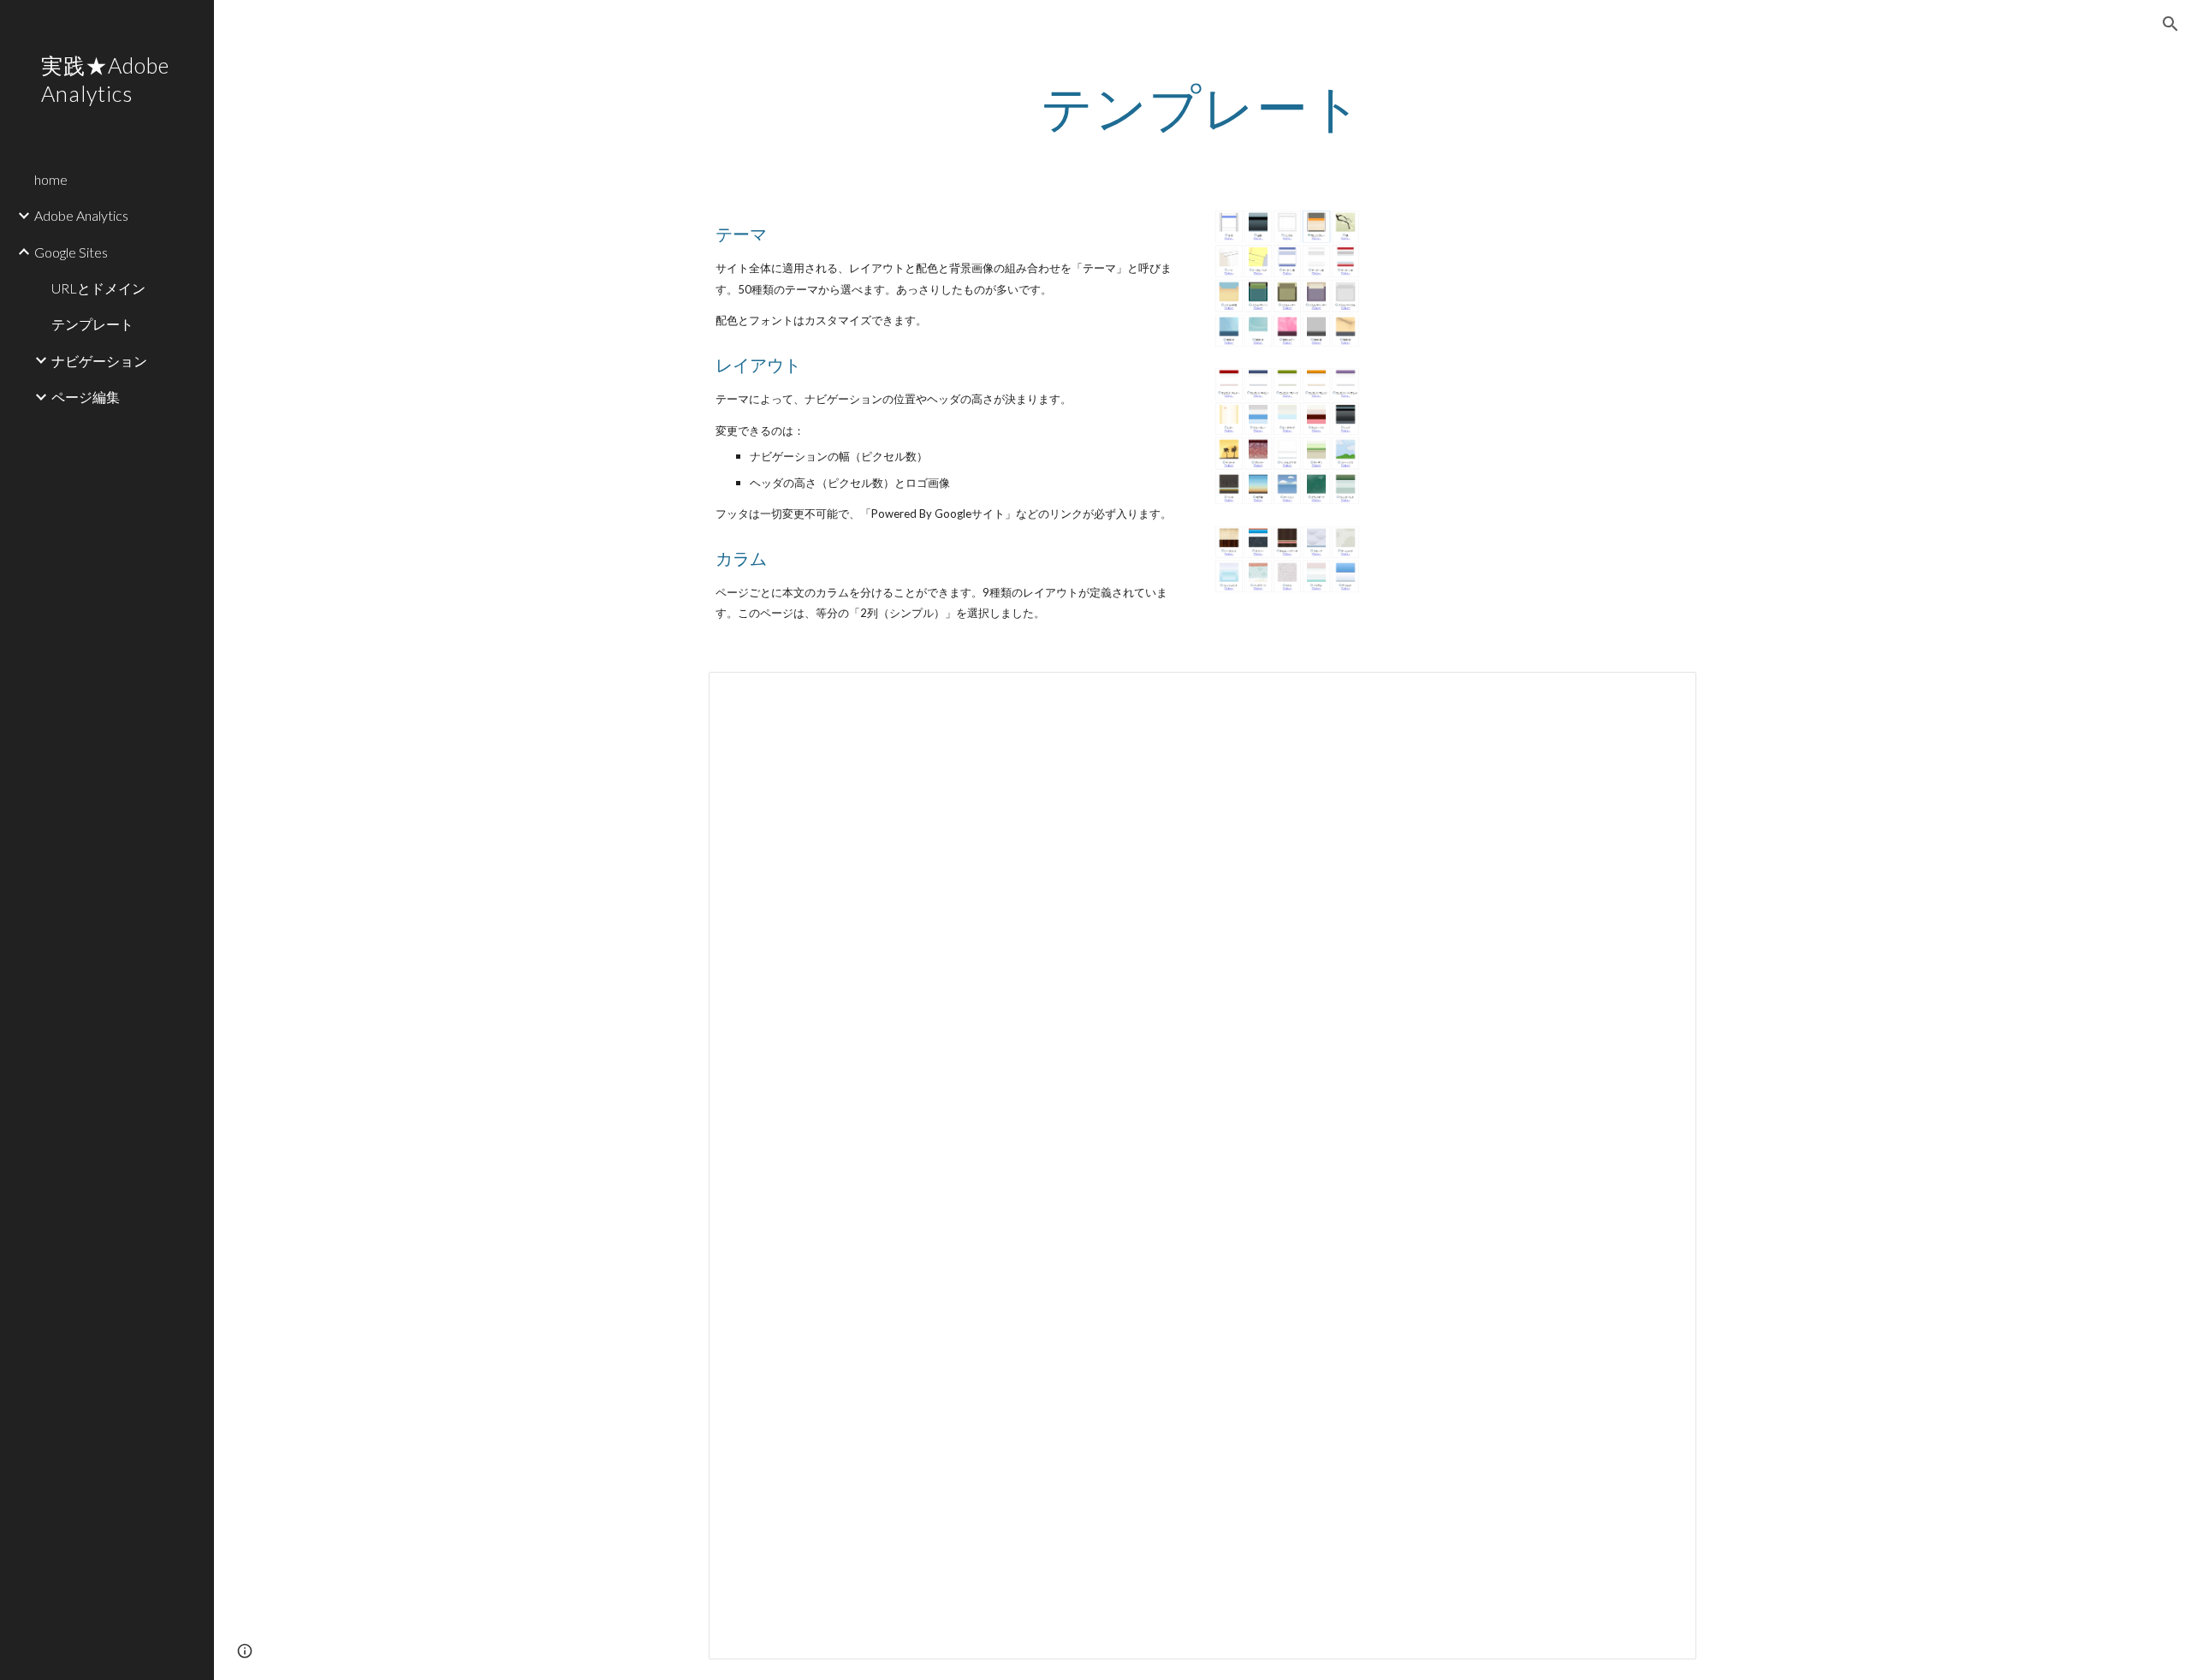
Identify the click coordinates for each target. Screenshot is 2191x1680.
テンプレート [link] (92, 324)
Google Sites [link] (71, 252)
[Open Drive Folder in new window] (1664, 694)
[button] (2170, 24)
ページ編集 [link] (86, 397)
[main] (1202, 107)
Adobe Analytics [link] (81, 215)
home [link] (51, 179)
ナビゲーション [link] (99, 361)
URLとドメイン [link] (98, 288)
